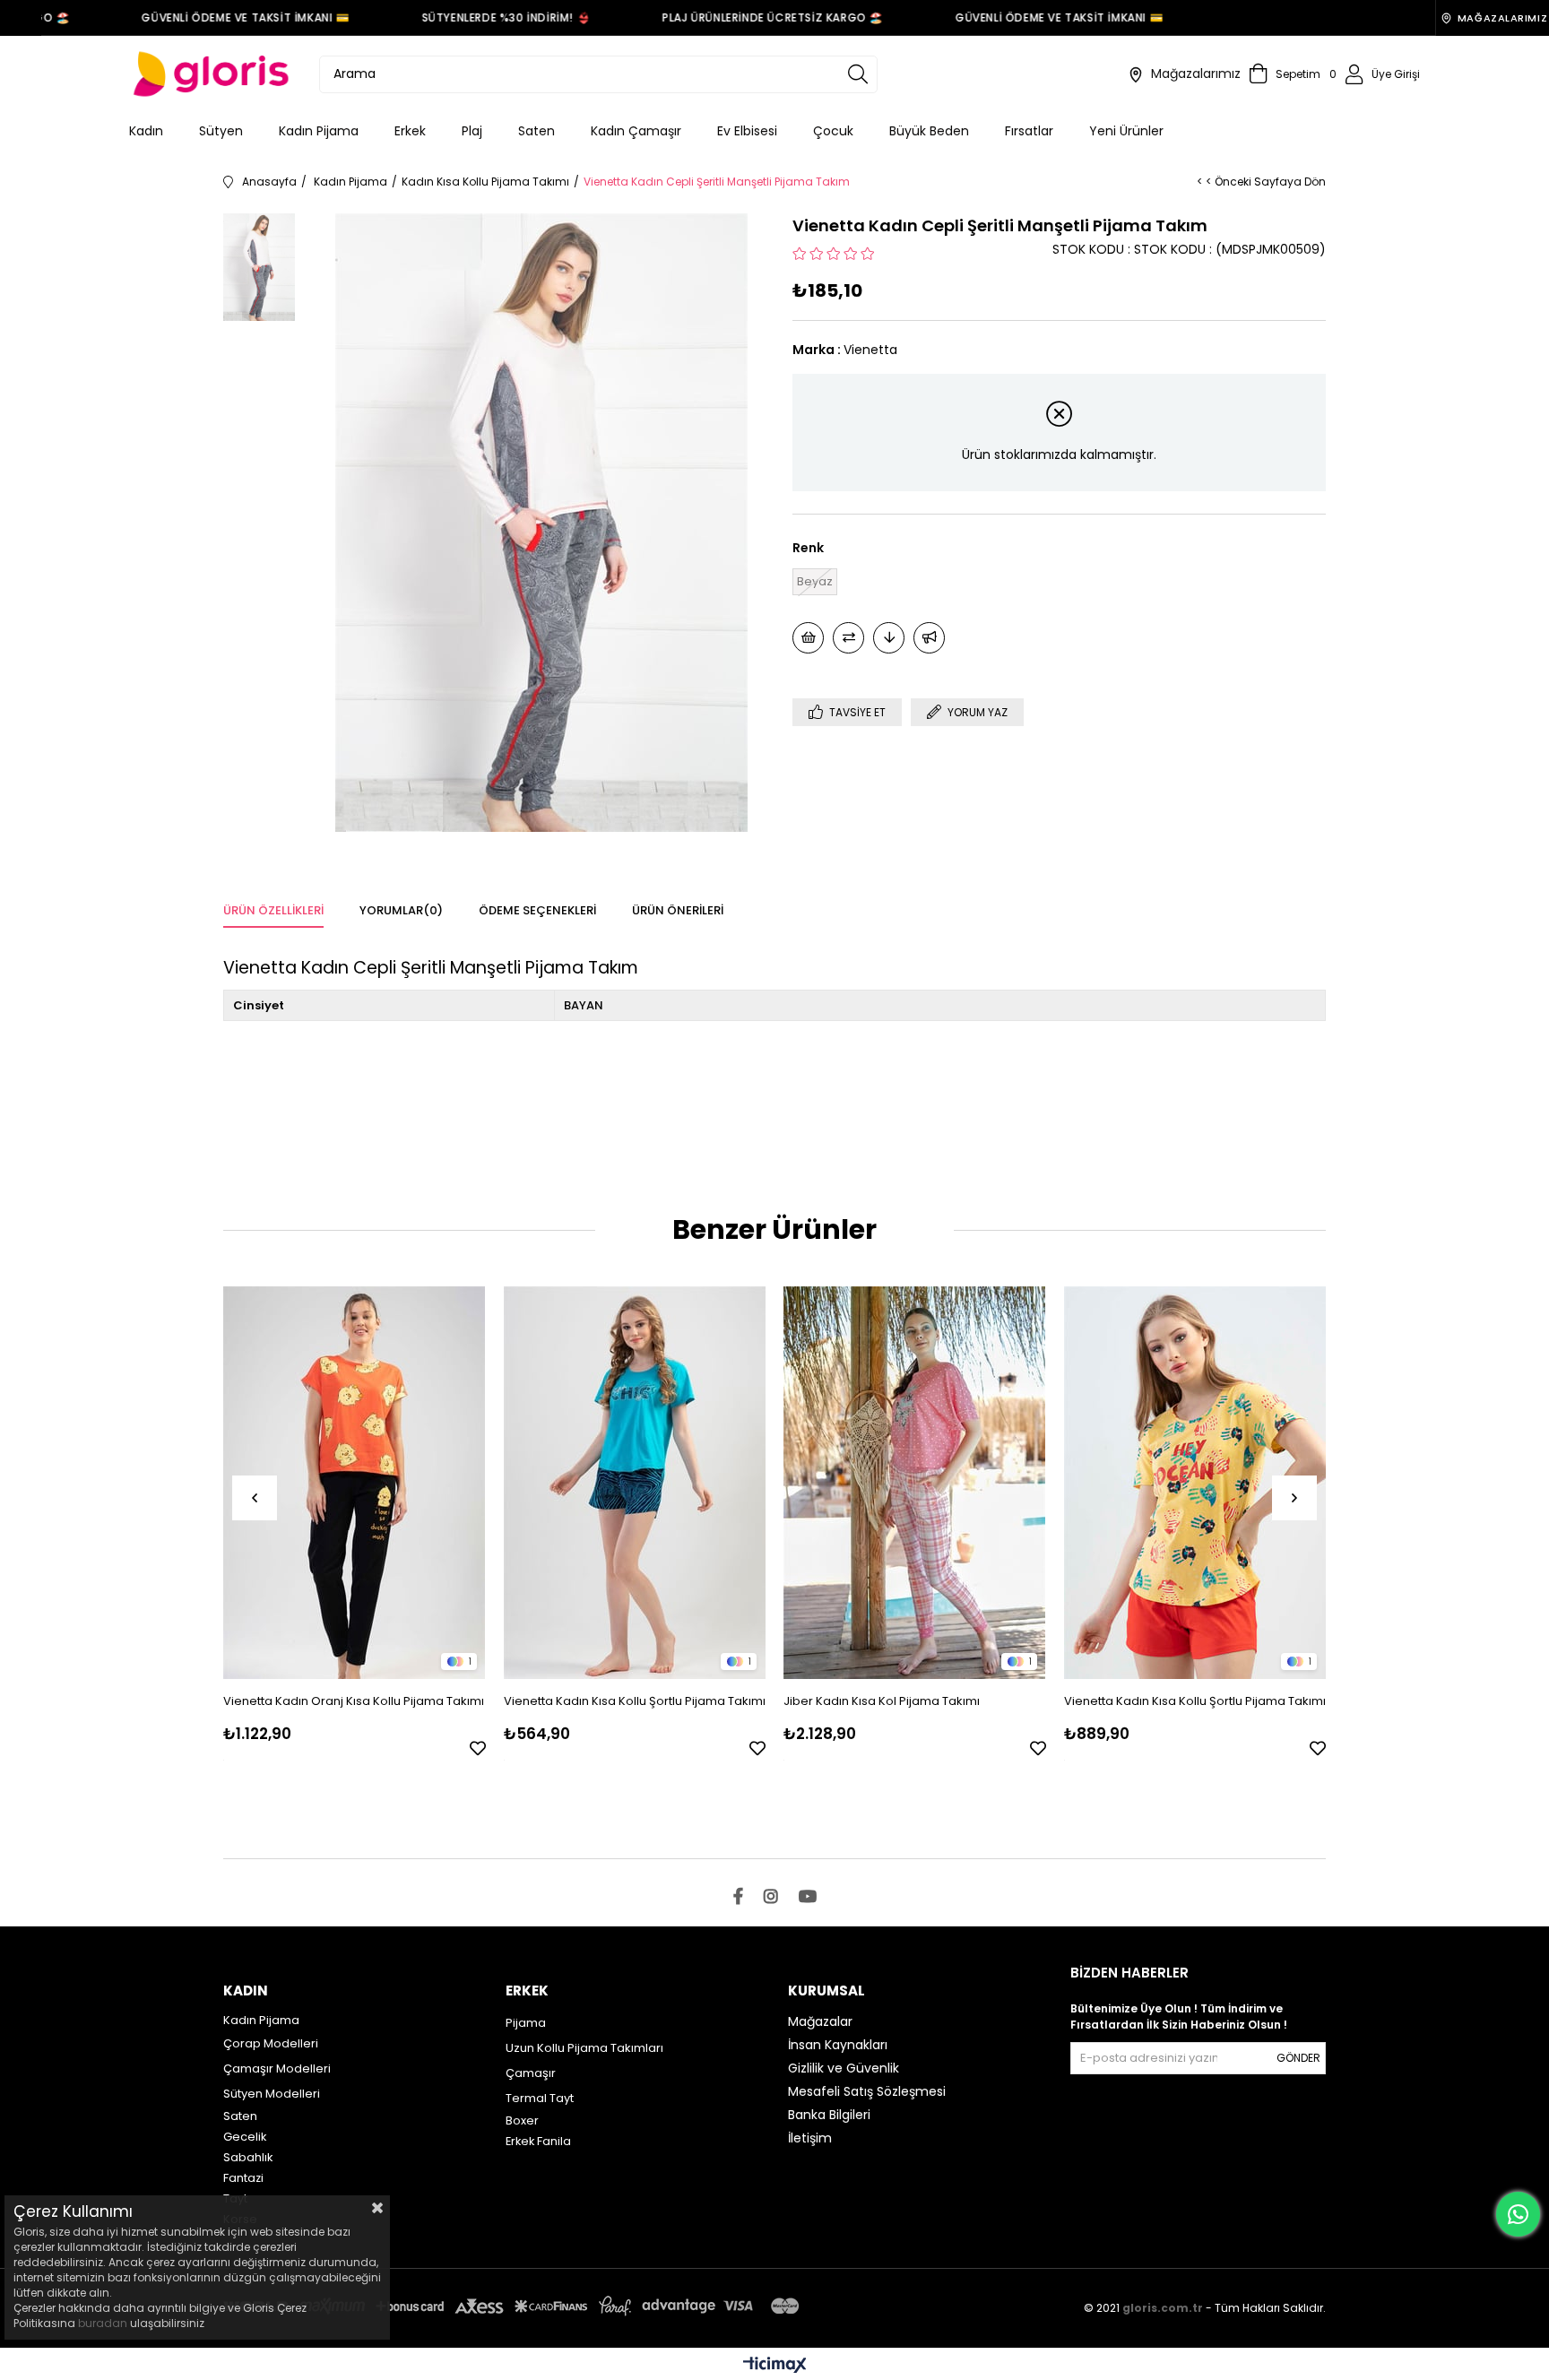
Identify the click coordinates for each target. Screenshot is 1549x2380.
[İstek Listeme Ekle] (808, 638)
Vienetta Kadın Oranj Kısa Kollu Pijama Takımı (354, 1701)
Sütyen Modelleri (272, 2094)
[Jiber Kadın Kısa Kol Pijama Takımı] (915, 1482)
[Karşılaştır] (848, 638)
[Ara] (858, 74)
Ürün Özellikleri (273, 910)
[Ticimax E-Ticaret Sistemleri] (775, 2366)
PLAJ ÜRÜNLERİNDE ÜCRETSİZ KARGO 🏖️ (747, 17)
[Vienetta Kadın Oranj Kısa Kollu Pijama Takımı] (355, 1482)
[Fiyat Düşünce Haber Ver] (889, 638)
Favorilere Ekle (478, 1748)
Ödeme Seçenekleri (537, 910)
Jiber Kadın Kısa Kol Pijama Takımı (882, 1701)
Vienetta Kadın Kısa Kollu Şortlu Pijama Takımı (635, 1701)
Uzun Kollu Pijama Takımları (584, 2048)
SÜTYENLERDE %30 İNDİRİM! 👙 (481, 17)
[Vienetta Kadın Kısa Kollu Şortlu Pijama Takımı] (635, 1482)
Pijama (526, 2023)
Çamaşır (531, 2073)
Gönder (1298, 2058)
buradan (103, 2323)
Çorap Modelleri (271, 2043)
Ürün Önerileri (678, 910)
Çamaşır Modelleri (277, 2068)
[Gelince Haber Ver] (929, 638)
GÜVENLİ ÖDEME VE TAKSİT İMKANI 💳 (220, 17)
